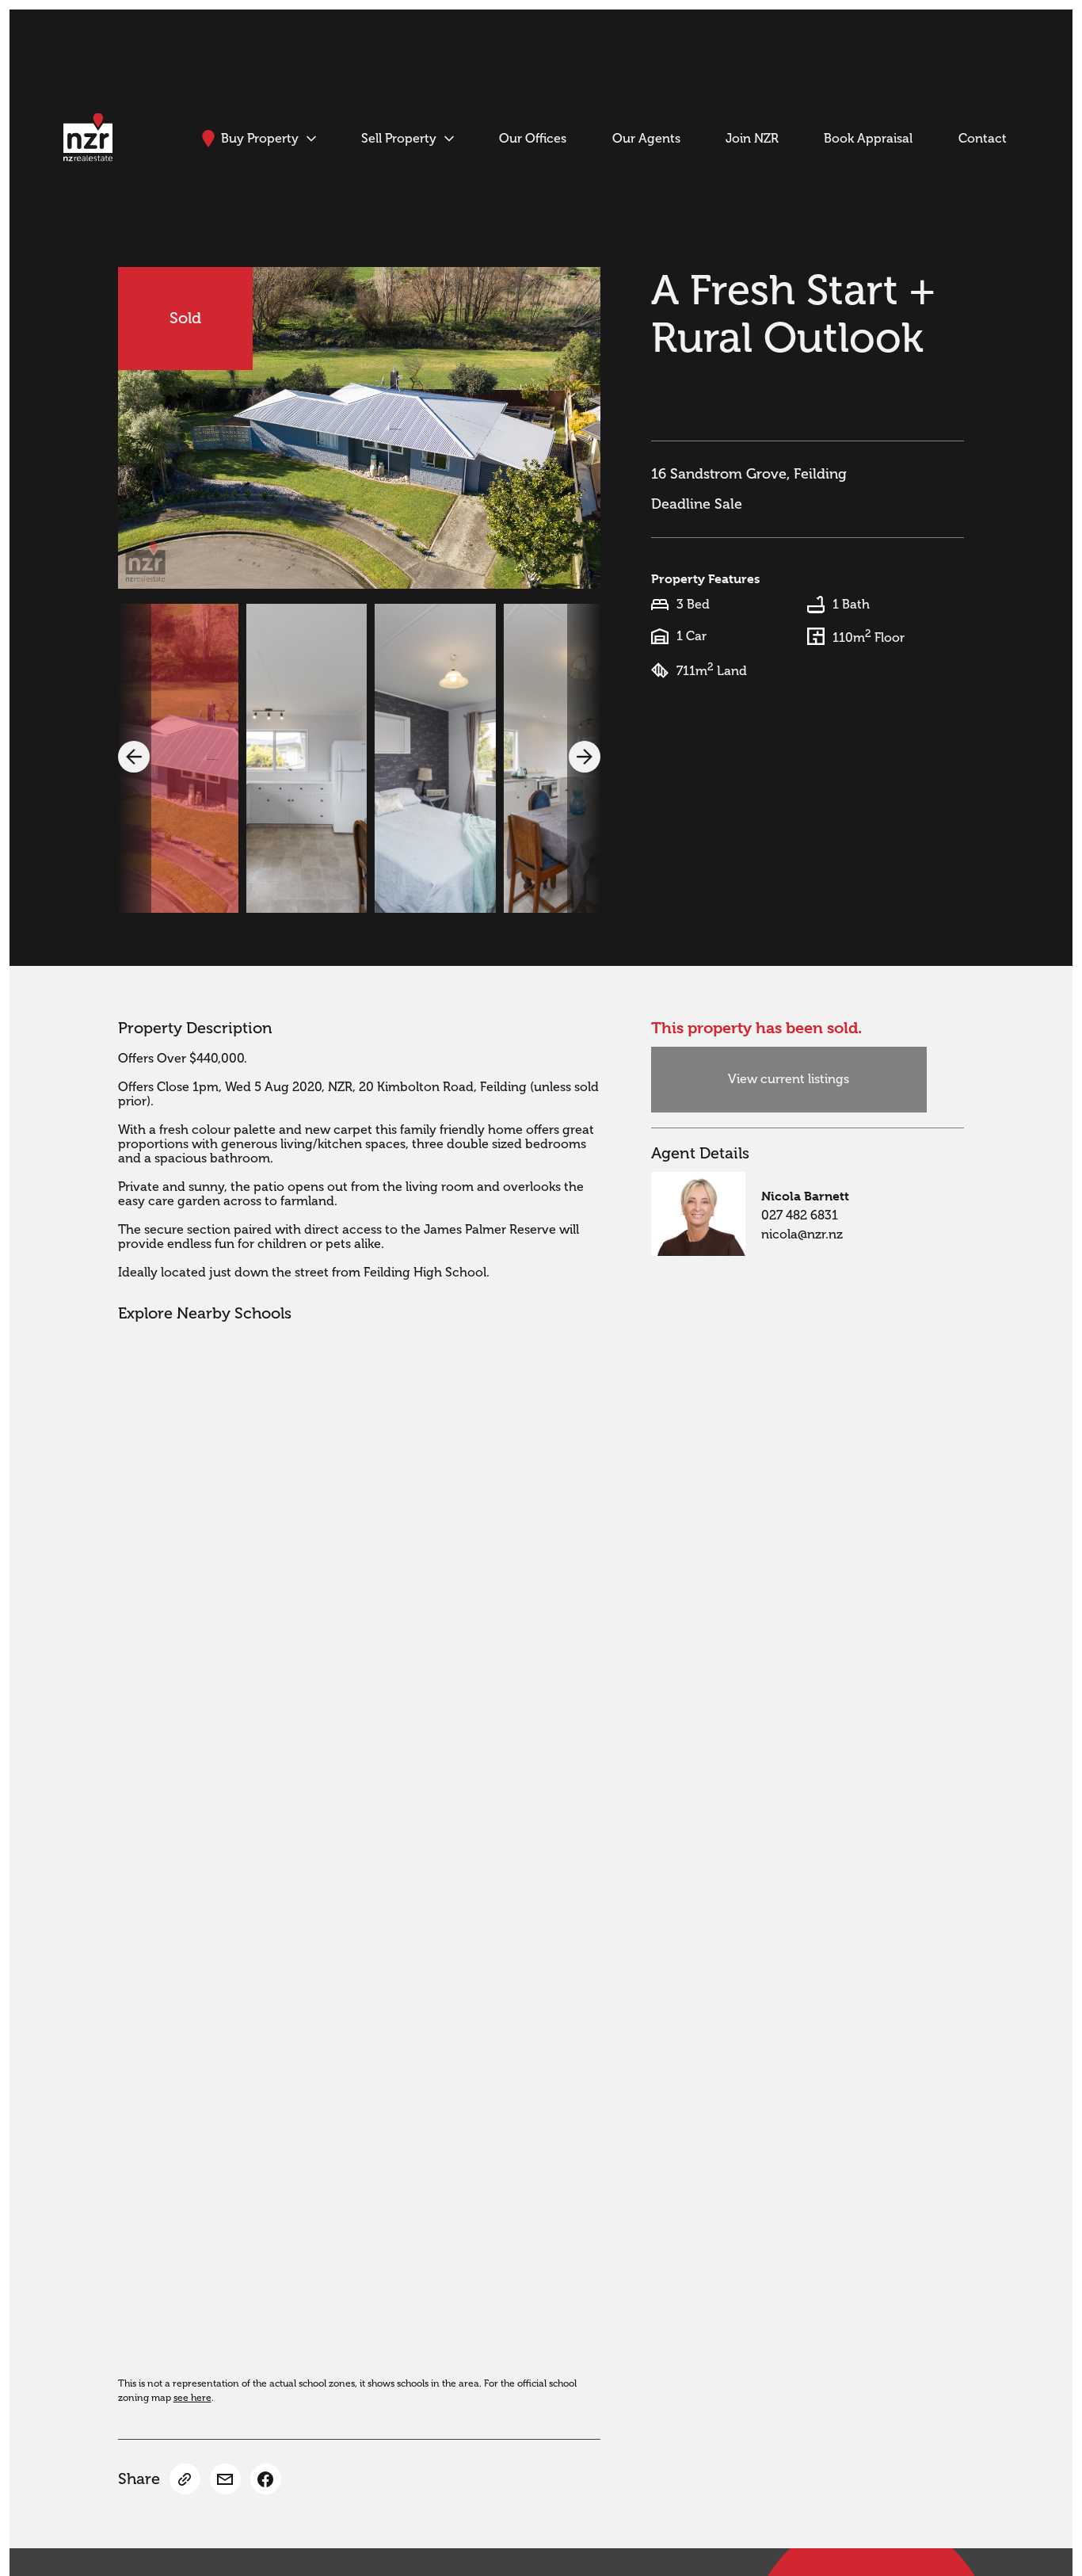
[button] (134, 757)
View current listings (789, 1079)
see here (192, 2398)
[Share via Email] (225, 2479)
